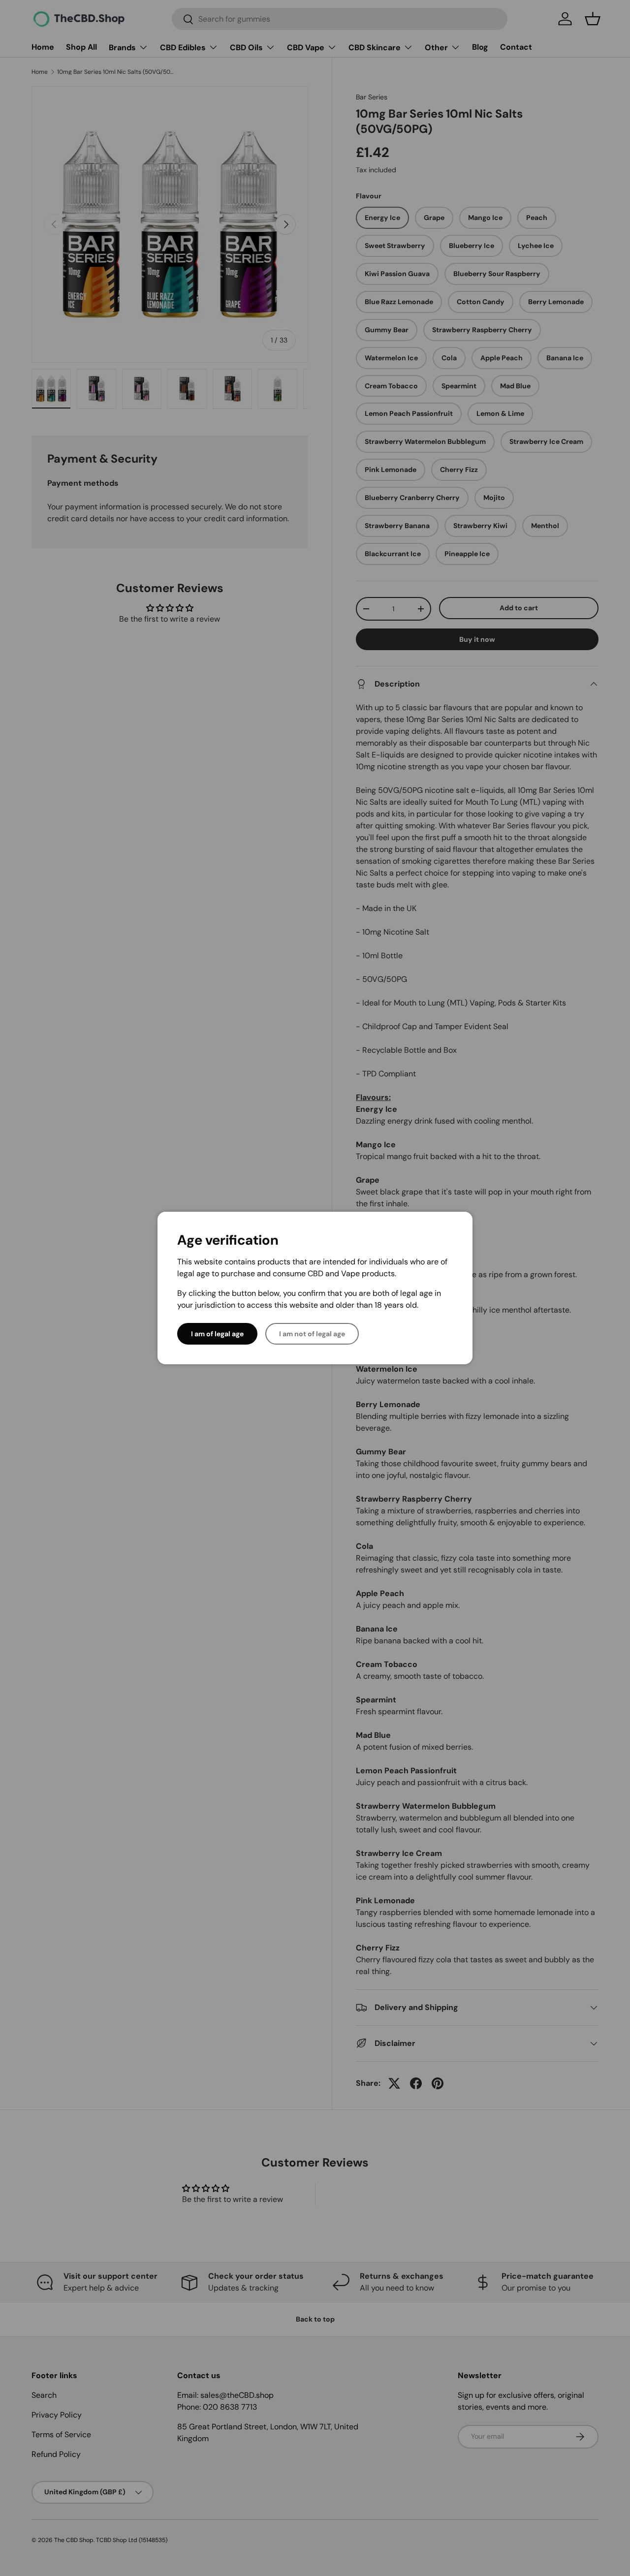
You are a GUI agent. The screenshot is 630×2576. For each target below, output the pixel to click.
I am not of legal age (312, 1334)
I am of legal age (217, 1334)
